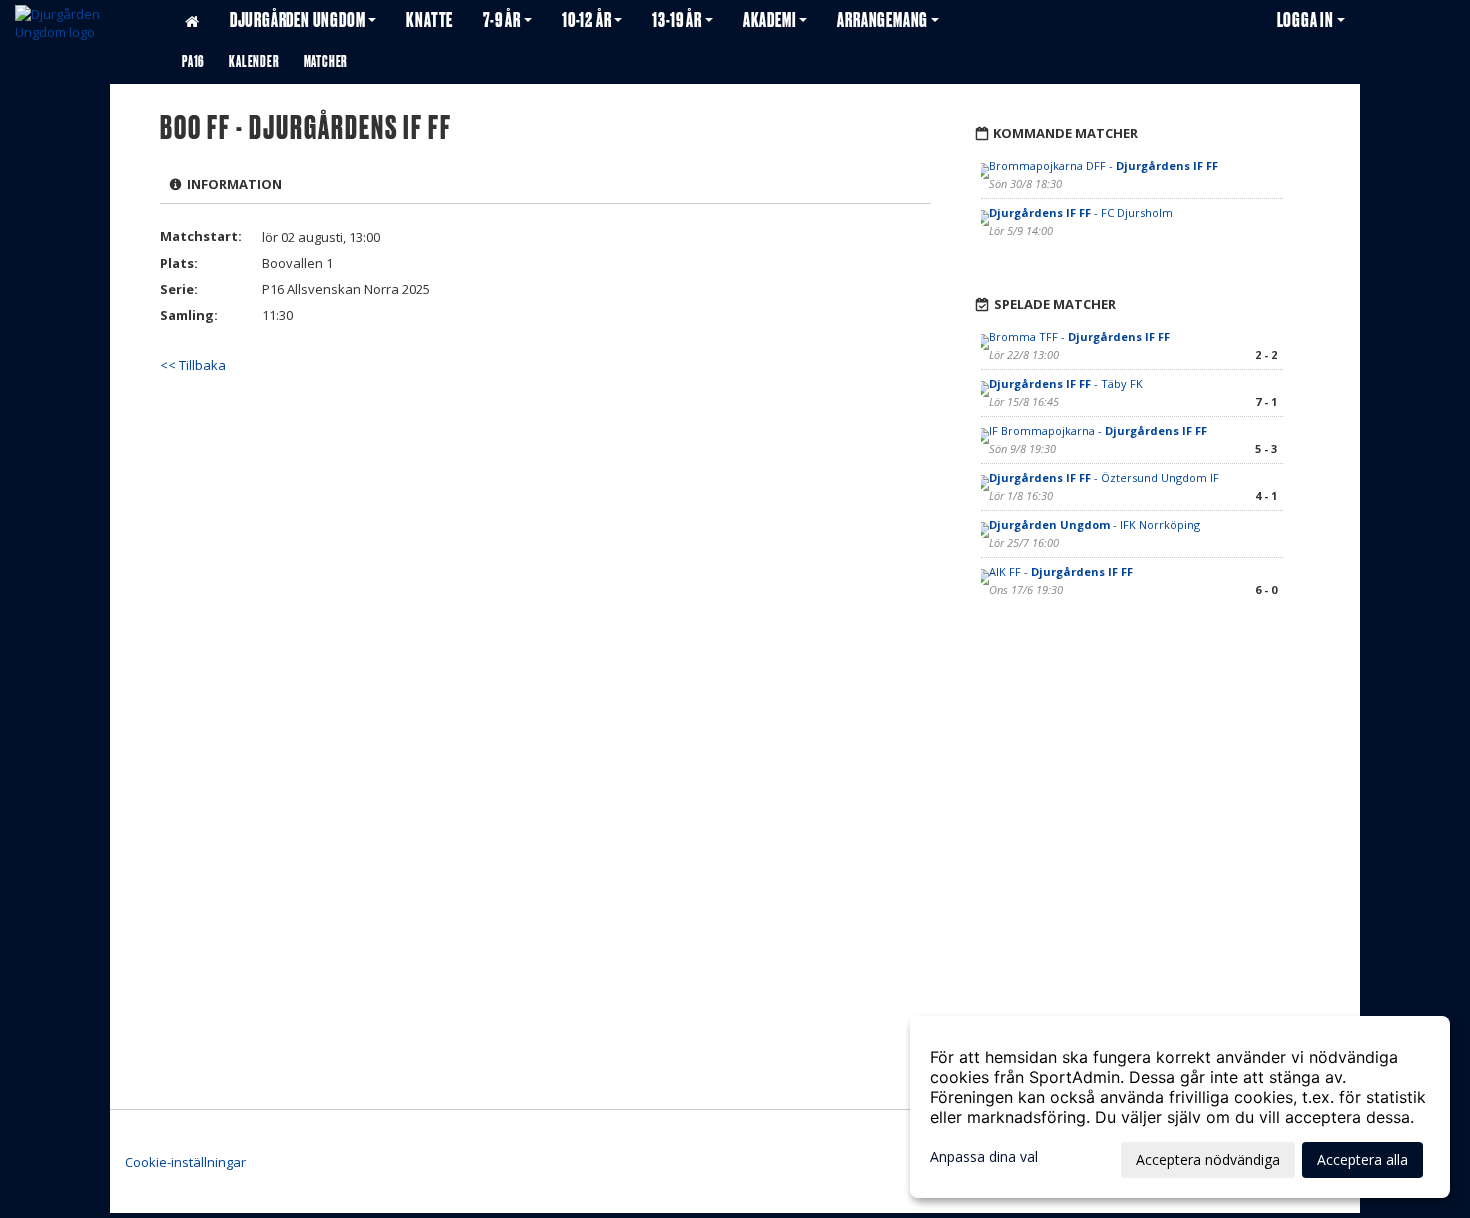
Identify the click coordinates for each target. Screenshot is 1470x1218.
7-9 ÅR (502, 20)
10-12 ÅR (586, 20)
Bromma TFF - (1079, 336)
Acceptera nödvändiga (1208, 1159)
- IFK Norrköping (1094, 524)
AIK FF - (1061, 571)
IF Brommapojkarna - (1098, 430)
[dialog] (1180, 1107)
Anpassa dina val (984, 1157)
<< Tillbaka (193, 365)
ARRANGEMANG (882, 20)
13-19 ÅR (676, 20)
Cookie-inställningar (185, 1162)
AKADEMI (770, 20)
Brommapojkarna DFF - (1103, 165)
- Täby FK (1066, 383)
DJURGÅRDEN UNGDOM (298, 20)
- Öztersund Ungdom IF (1104, 477)
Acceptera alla (1362, 1159)
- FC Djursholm (1081, 212)
